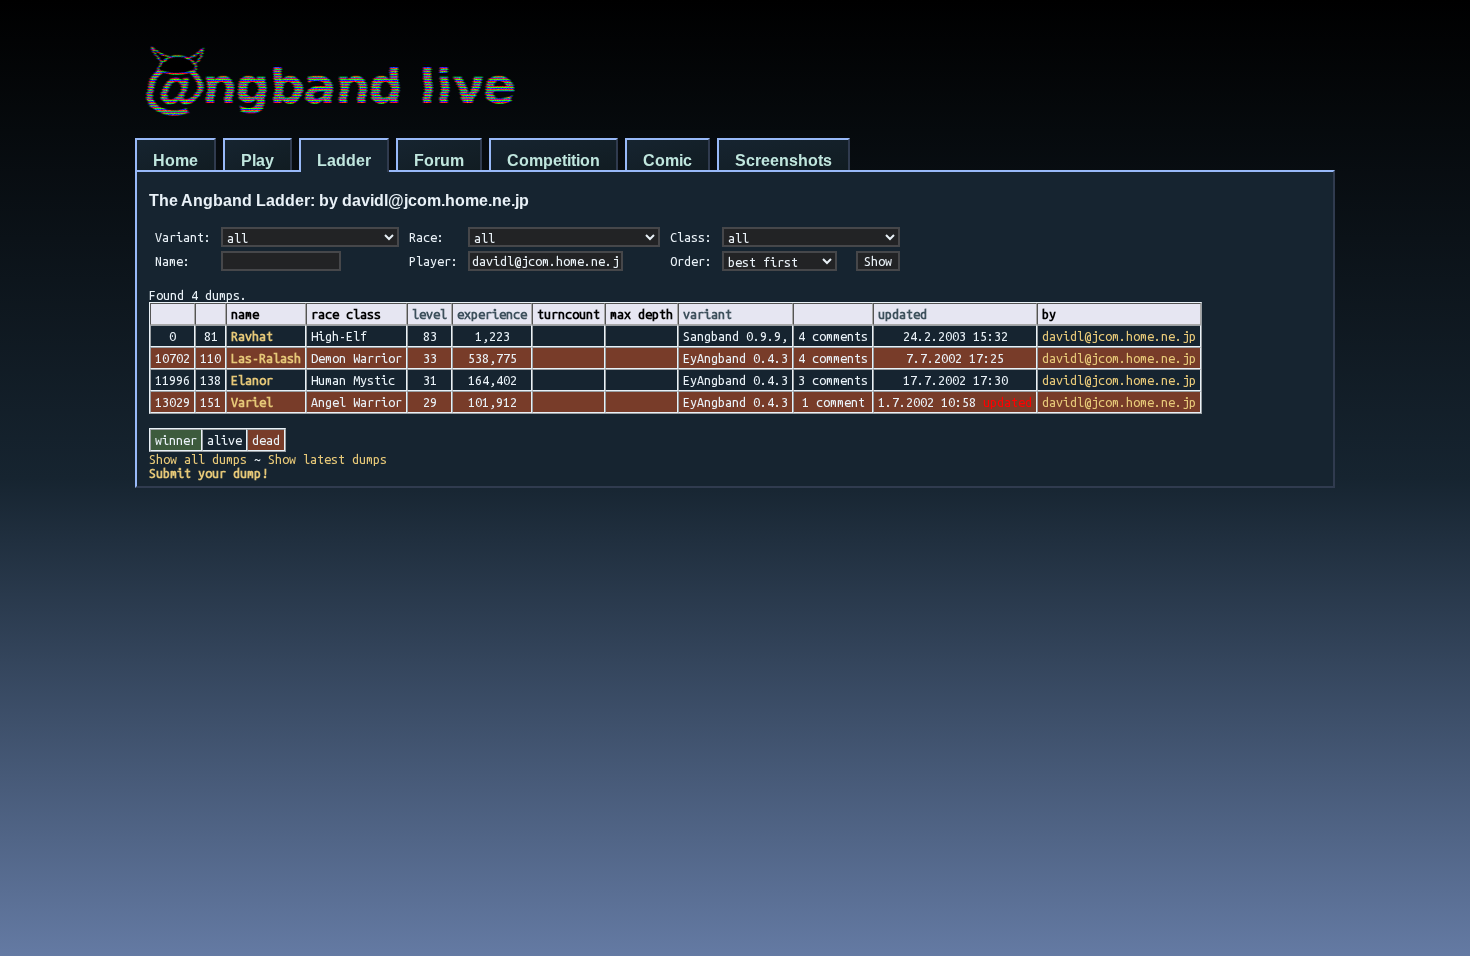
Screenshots (783, 160)
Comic (667, 160)
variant (707, 314)
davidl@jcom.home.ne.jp (1119, 336)
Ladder (344, 160)
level (429, 314)
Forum (439, 160)
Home (175, 160)
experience (492, 314)
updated (902, 314)
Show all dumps (198, 459)
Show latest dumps (327, 459)
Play (257, 160)
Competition (553, 160)
